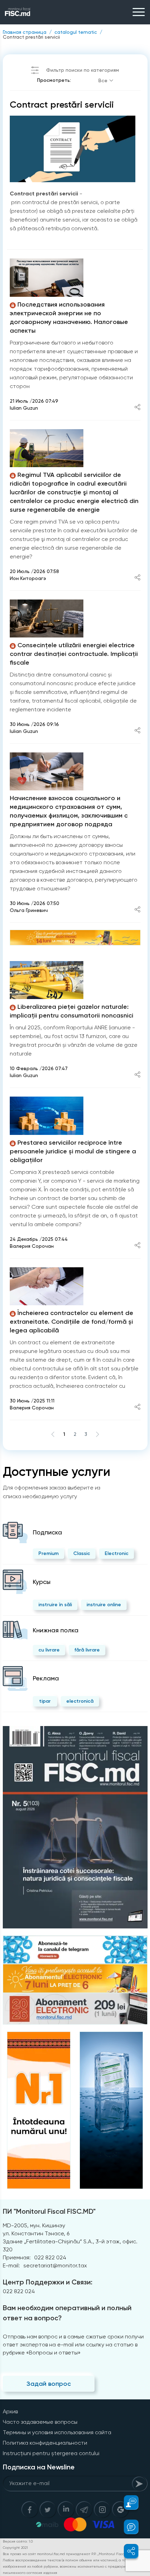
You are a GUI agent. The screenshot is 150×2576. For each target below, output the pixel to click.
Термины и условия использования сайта (57, 2432)
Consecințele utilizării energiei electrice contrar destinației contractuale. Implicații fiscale (74, 654)
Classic (82, 1553)
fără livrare (87, 1650)
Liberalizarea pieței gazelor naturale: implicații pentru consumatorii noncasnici (72, 1011)
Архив (10, 2411)
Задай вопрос (49, 2384)
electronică (80, 1701)
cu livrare (49, 1650)
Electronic (117, 1553)
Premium (48, 1553)
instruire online (104, 1605)
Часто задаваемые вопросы (40, 2422)
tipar (45, 1701)
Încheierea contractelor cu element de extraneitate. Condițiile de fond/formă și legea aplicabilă (72, 1322)
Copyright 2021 (15, 2548)
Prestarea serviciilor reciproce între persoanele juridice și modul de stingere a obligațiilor (73, 1151)
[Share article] (137, 408)
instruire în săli (55, 1605)
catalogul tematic (76, 32)
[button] (127, 2502)
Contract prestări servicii (31, 37)
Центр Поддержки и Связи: (48, 2282)
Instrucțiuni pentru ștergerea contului (51, 2453)
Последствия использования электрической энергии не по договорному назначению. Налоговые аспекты (69, 318)
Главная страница (25, 32)
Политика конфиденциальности (45, 2443)
